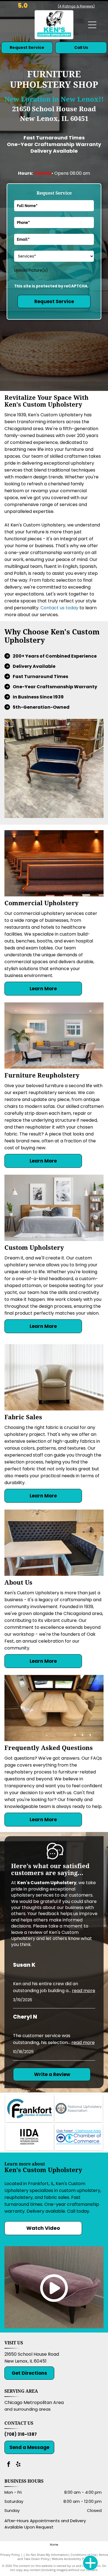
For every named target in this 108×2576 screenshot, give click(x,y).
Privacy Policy (10, 2555)
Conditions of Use (83, 2555)
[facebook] (9, 2465)
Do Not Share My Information (47, 2555)
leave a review (27, 1932)
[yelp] (18, 2465)
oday (73, 608)
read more (84, 1991)
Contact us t (54, 608)
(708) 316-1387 (21, 2434)
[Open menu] (92, 25)
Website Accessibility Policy (71, 2559)
